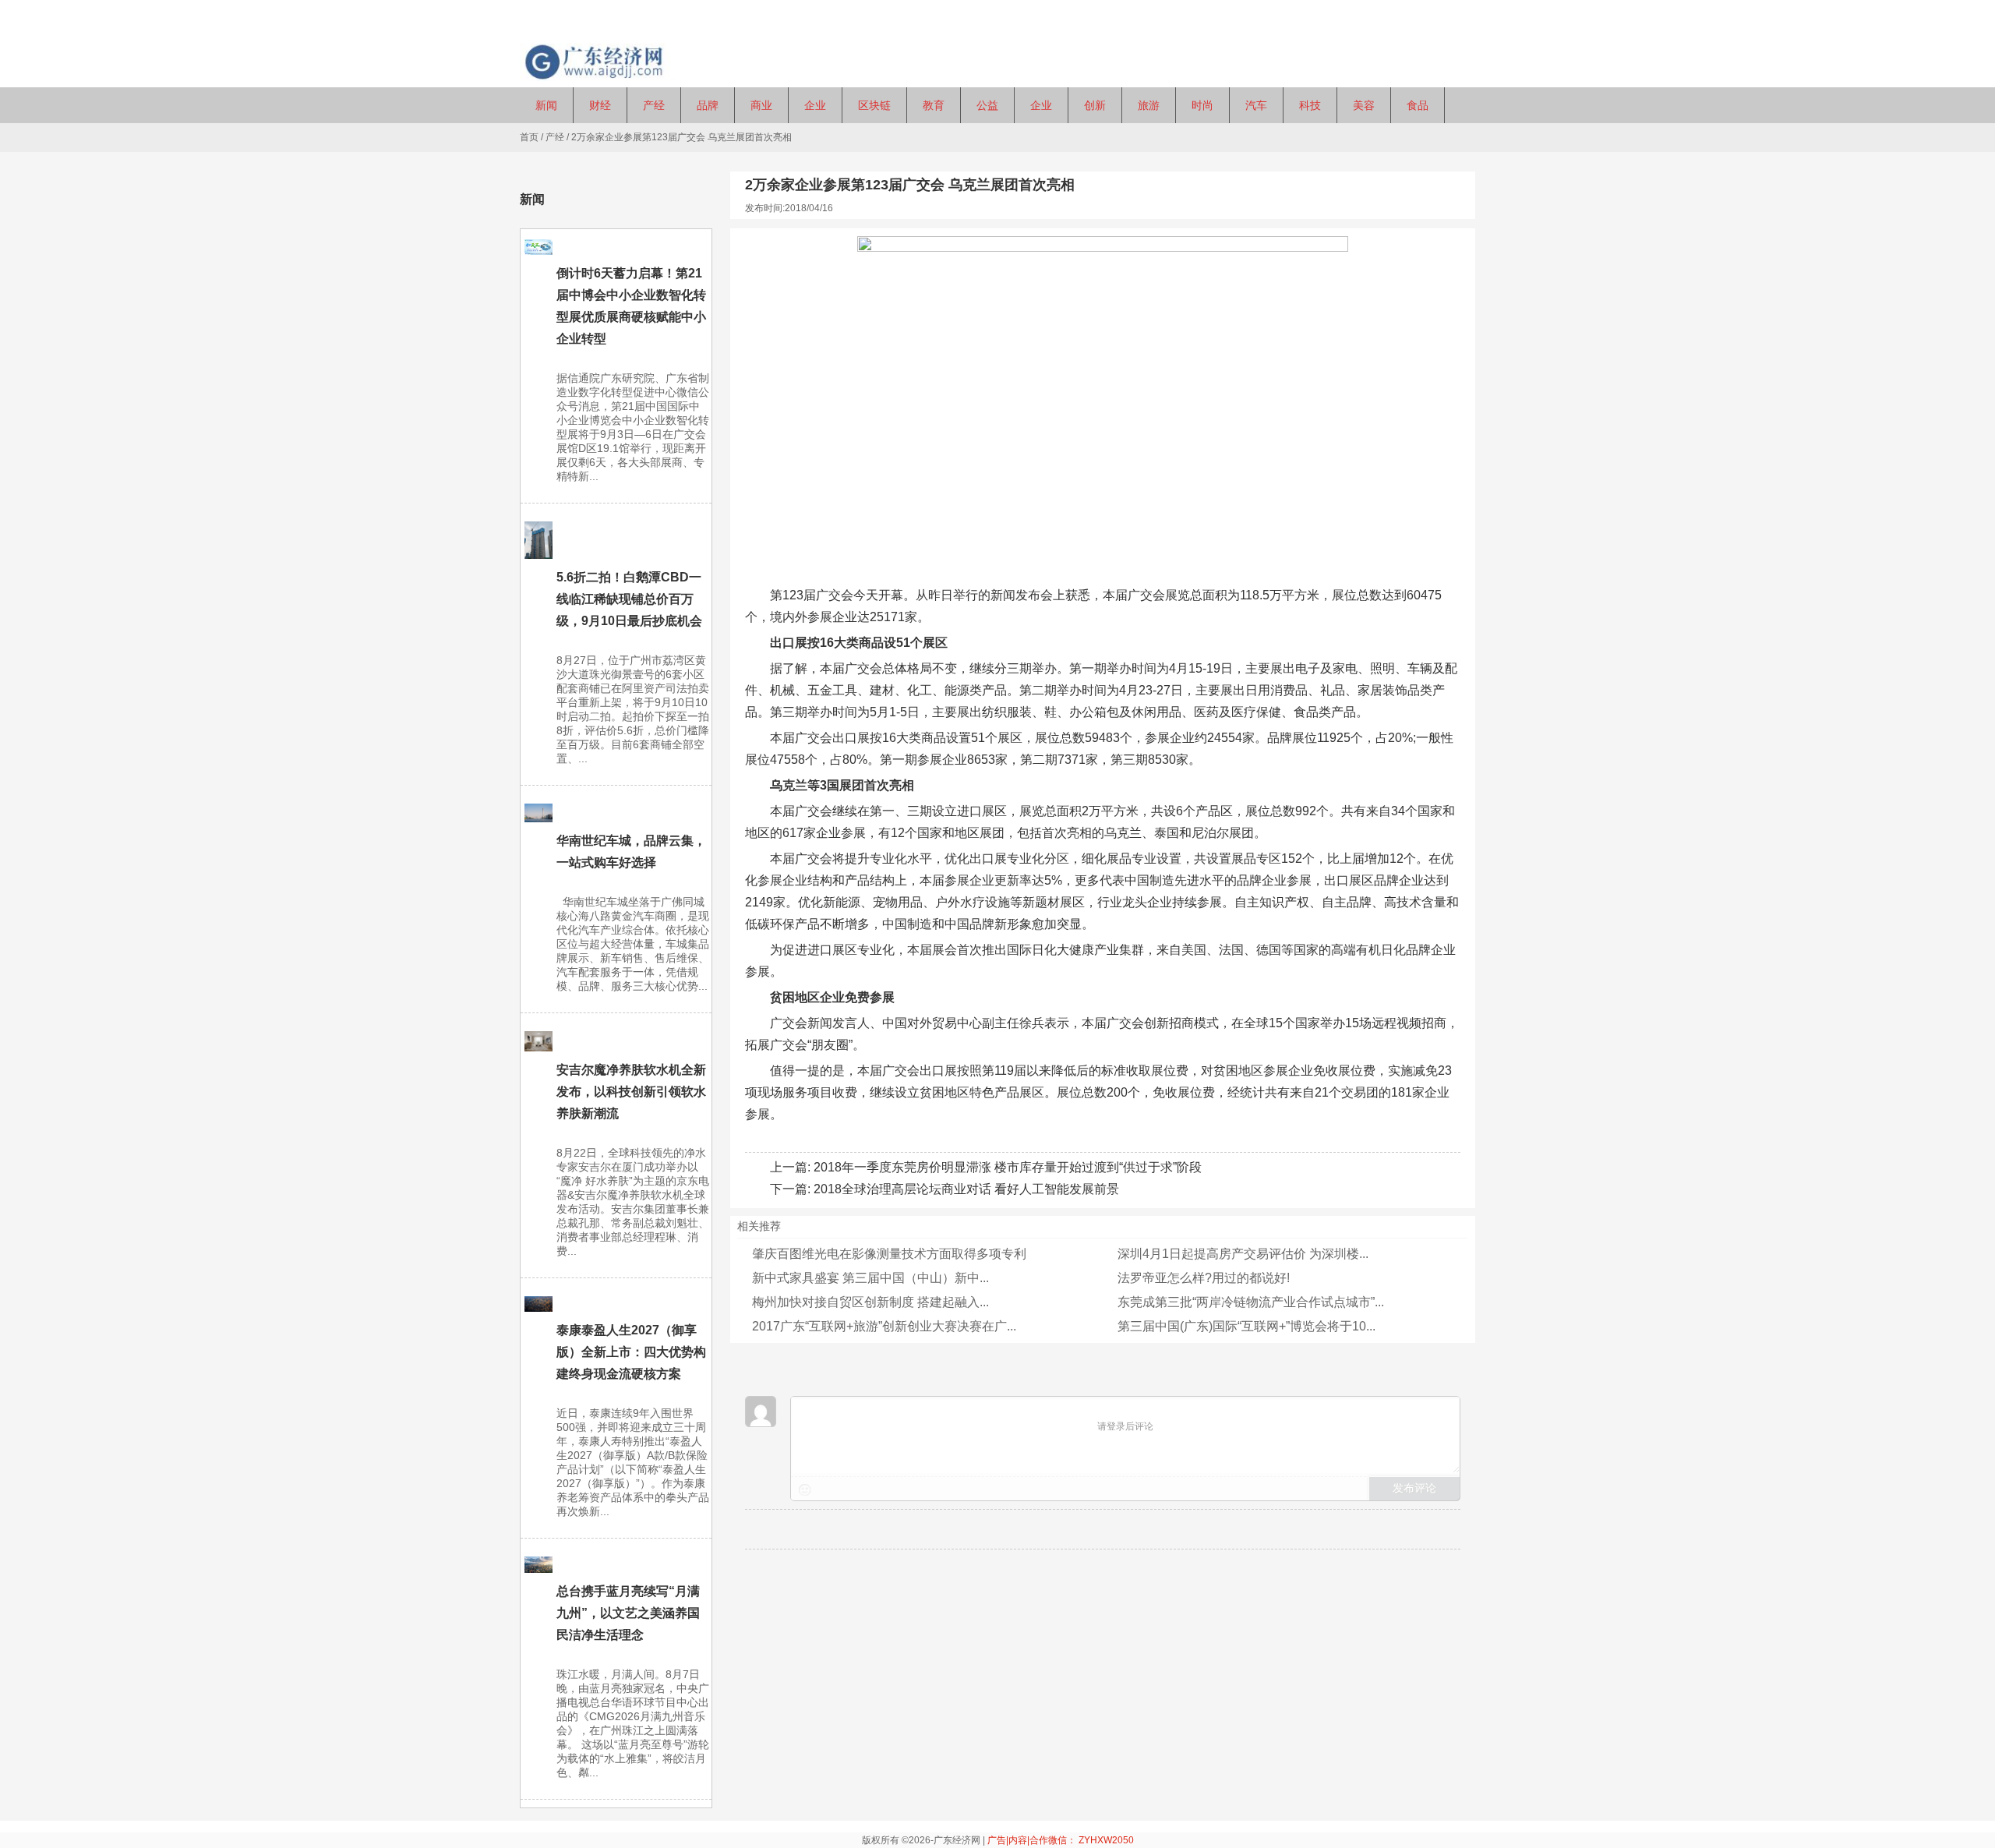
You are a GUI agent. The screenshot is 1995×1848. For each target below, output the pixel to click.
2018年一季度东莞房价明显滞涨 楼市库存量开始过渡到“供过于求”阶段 (1008, 1167)
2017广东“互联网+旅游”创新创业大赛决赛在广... (884, 1326)
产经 (555, 137)
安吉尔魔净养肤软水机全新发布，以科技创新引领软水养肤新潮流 (631, 1092)
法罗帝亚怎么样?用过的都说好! (1204, 1278)
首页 (529, 137)
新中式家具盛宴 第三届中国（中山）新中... (870, 1278)
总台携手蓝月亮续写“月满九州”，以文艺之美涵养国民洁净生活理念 (628, 1613)
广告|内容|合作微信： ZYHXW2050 (1061, 1840)
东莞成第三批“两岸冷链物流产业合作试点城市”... (1251, 1302)
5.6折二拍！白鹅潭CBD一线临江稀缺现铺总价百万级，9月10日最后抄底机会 (629, 599)
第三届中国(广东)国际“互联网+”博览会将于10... (1246, 1326)
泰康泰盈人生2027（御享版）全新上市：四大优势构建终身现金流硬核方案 (631, 1352)
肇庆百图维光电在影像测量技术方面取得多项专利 (889, 1254)
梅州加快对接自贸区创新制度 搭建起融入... (870, 1302)
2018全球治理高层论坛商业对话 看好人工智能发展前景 (966, 1189)
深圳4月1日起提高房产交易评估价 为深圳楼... (1243, 1254)
